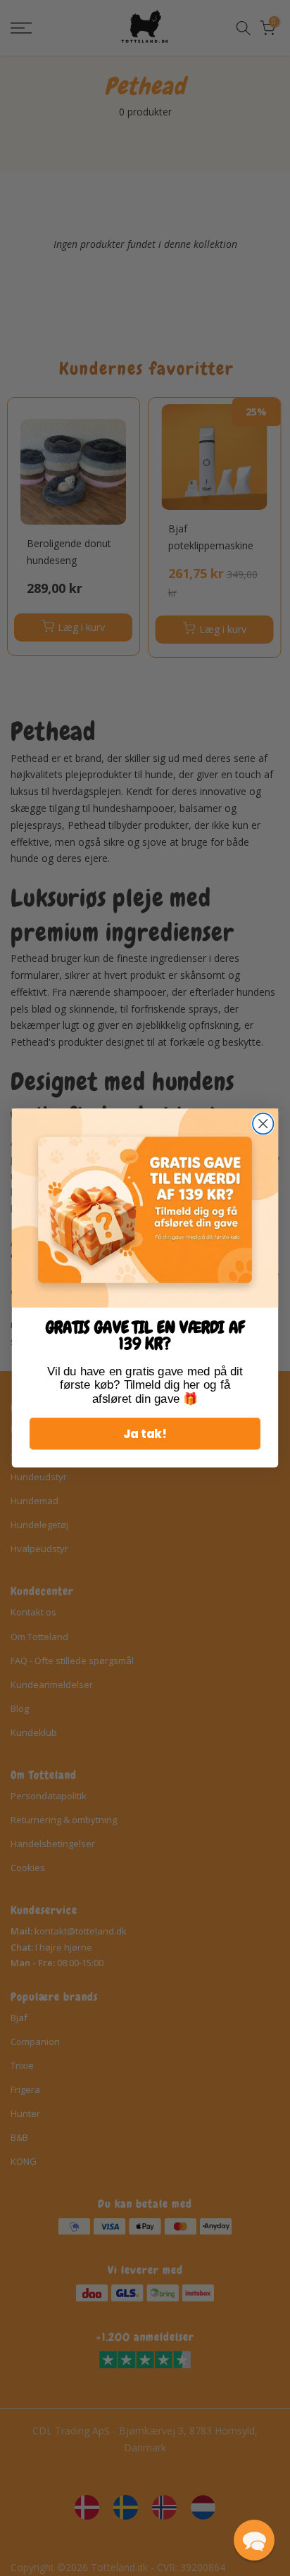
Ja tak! (145, 1434)
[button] (254, 2540)
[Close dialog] (263, 1124)
